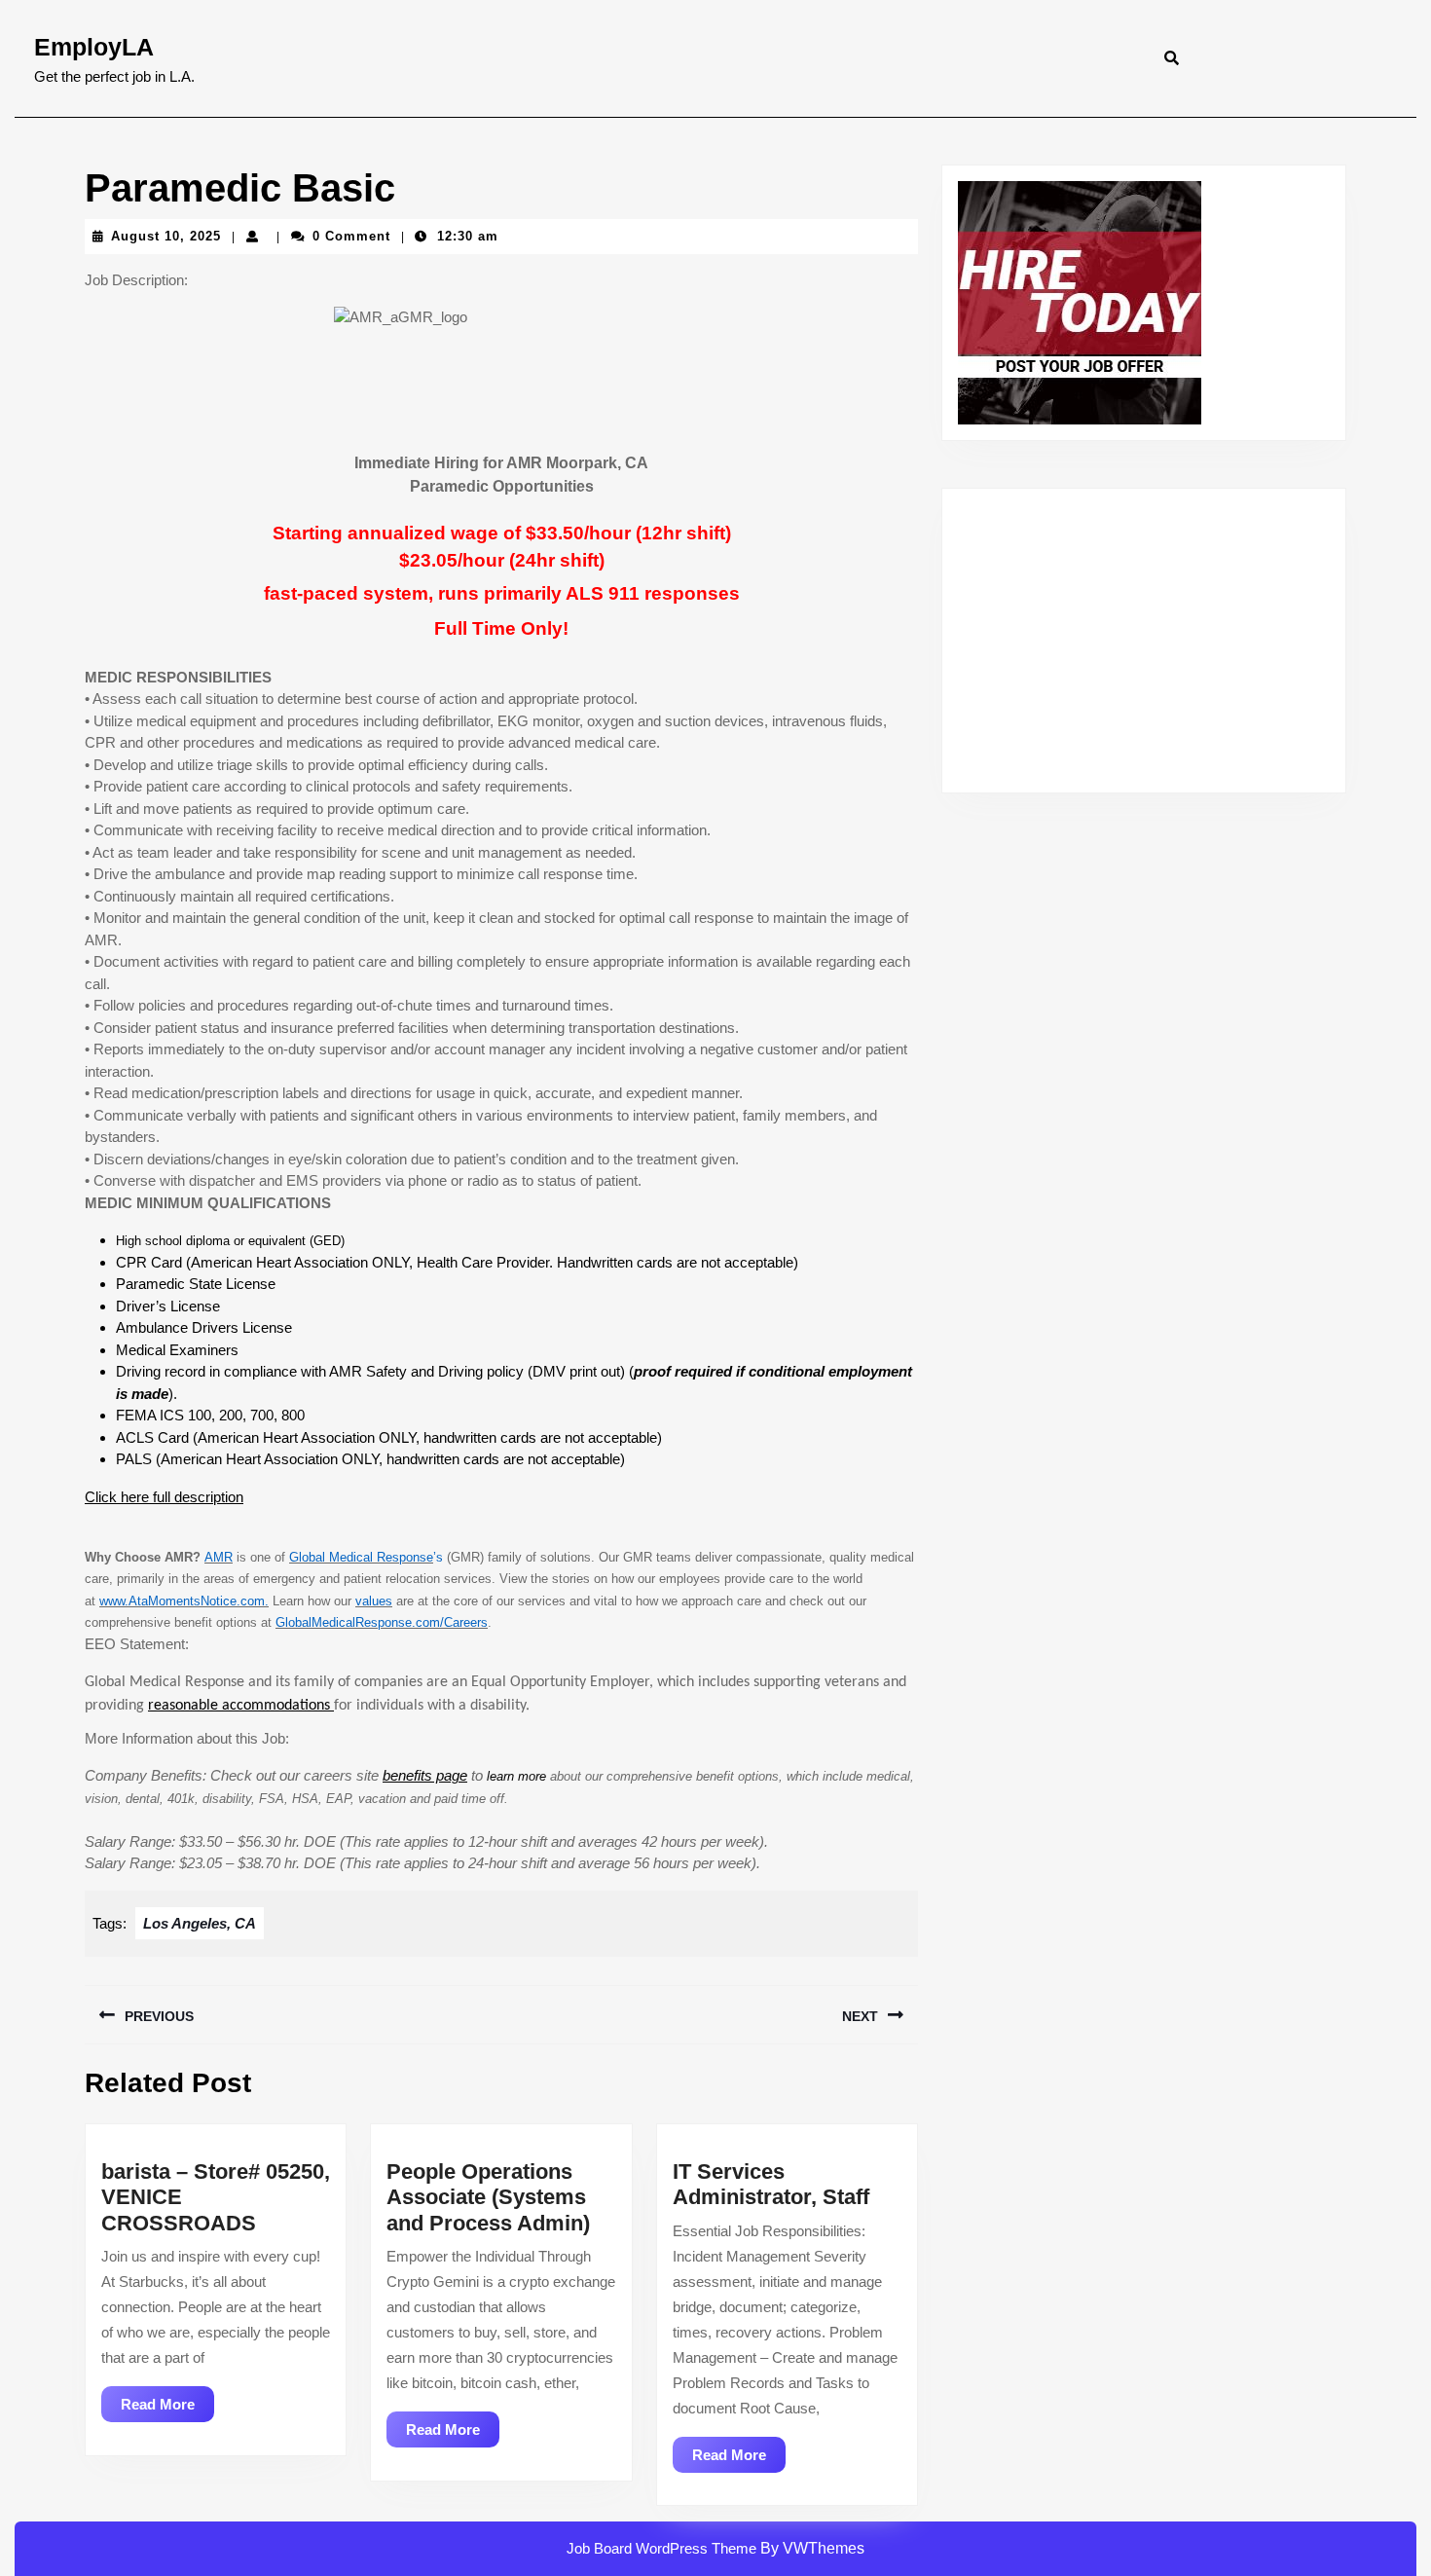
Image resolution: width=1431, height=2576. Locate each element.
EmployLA (94, 47)
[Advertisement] (1144, 641)
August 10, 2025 (166, 236)
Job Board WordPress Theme (661, 2548)
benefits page (425, 1775)
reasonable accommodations (241, 1706)
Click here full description (164, 1497)
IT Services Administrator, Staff (771, 2184)
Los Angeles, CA (200, 1923)
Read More (167, 2409)
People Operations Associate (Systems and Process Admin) (488, 2197)
